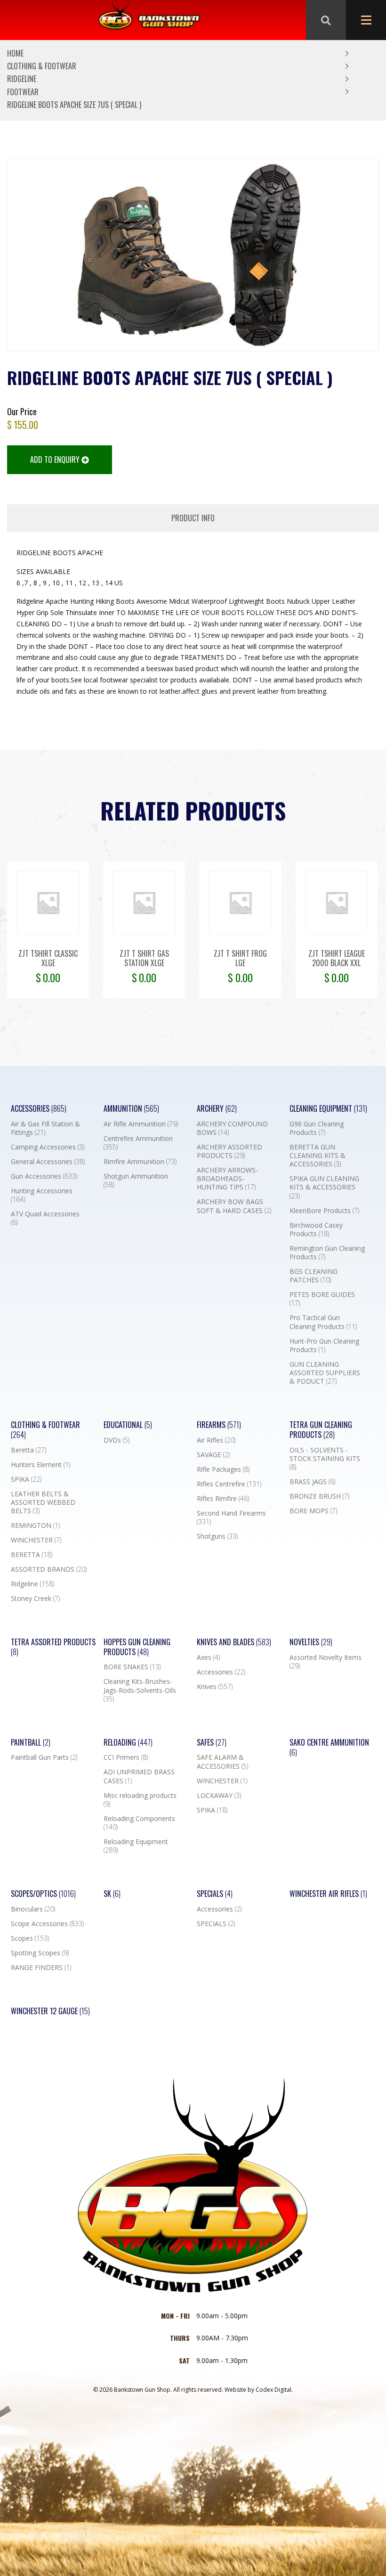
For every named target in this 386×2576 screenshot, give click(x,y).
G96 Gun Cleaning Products (317, 1128)
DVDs (117, 1440)
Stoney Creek (35, 1599)
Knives (215, 1687)
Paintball (31, 1743)
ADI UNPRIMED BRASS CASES (139, 1776)
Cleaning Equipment (328, 1109)
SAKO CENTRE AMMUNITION (329, 1747)
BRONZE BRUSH (319, 1496)
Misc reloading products (140, 1800)
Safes (212, 1743)
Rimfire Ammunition (140, 1162)
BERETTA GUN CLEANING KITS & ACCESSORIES (318, 1156)
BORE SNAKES (132, 1667)
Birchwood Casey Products (316, 1230)
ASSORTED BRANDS (49, 1569)
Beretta (28, 1450)
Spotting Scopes (40, 1953)
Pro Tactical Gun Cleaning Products (323, 1322)
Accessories (39, 1109)
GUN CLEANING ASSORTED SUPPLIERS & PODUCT (325, 1373)
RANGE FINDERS (41, 1968)
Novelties (311, 1642)
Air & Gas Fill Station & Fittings (45, 1128)
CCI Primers (126, 1757)
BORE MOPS (313, 1511)
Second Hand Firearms (231, 1518)
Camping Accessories (48, 1147)
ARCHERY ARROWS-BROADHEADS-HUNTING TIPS (227, 1179)
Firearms (219, 1425)
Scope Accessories (47, 1924)
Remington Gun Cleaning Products (327, 1253)
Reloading (128, 1743)
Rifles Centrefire (229, 1484)
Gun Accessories (44, 1176)
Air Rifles (216, 1440)
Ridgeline (22, 79)
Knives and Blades (234, 1642)
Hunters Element (40, 1465)
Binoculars (33, 1909)
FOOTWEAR (23, 92)
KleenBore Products (324, 1211)
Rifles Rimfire (223, 1499)
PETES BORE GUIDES (322, 1299)
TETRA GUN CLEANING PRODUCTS (321, 1430)
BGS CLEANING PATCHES (314, 1276)
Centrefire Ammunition (138, 1143)
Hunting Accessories (42, 1195)
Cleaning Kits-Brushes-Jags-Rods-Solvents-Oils (140, 1690)
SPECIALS (216, 1924)
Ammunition (131, 1109)
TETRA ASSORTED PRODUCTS (53, 1647)
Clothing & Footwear (42, 66)
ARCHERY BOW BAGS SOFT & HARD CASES (234, 1206)
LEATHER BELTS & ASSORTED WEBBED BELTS (43, 1502)
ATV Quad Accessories (45, 1218)
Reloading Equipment (136, 1846)
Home (15, 53)
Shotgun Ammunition (136, 1181)
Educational (128, 1425)
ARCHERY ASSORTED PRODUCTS (229, 1151)
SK (112, 1894)
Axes (208, 1657)
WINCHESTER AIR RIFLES (328, 1894)
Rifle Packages (223, 1469)
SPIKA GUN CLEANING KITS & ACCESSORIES (324, 1187)
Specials (215, 1894)
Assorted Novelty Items (326, 1662)
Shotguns (217, 1536)
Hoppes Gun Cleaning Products (137, 1647)
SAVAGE (213, 1455)
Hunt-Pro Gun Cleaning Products (324, 1345)
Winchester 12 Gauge (50, 2011)
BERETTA (32, 1555)
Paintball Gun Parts (44, 1757)
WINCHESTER (36, 1540)
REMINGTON (35, 1526)
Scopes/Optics (43, 1894)
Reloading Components (139, 1823)
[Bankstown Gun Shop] (149, 20)
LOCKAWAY (219, 1796)
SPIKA (26, 1479)
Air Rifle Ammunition (141, 1124)
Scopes (30, 1938)
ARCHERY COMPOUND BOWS (232, 1128)
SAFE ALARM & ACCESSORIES (222, 1762)
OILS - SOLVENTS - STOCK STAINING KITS (325, 1459)
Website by (259, 2390)
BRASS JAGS (312, 1482)
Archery (217, 1109)
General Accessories (48, 1162)
